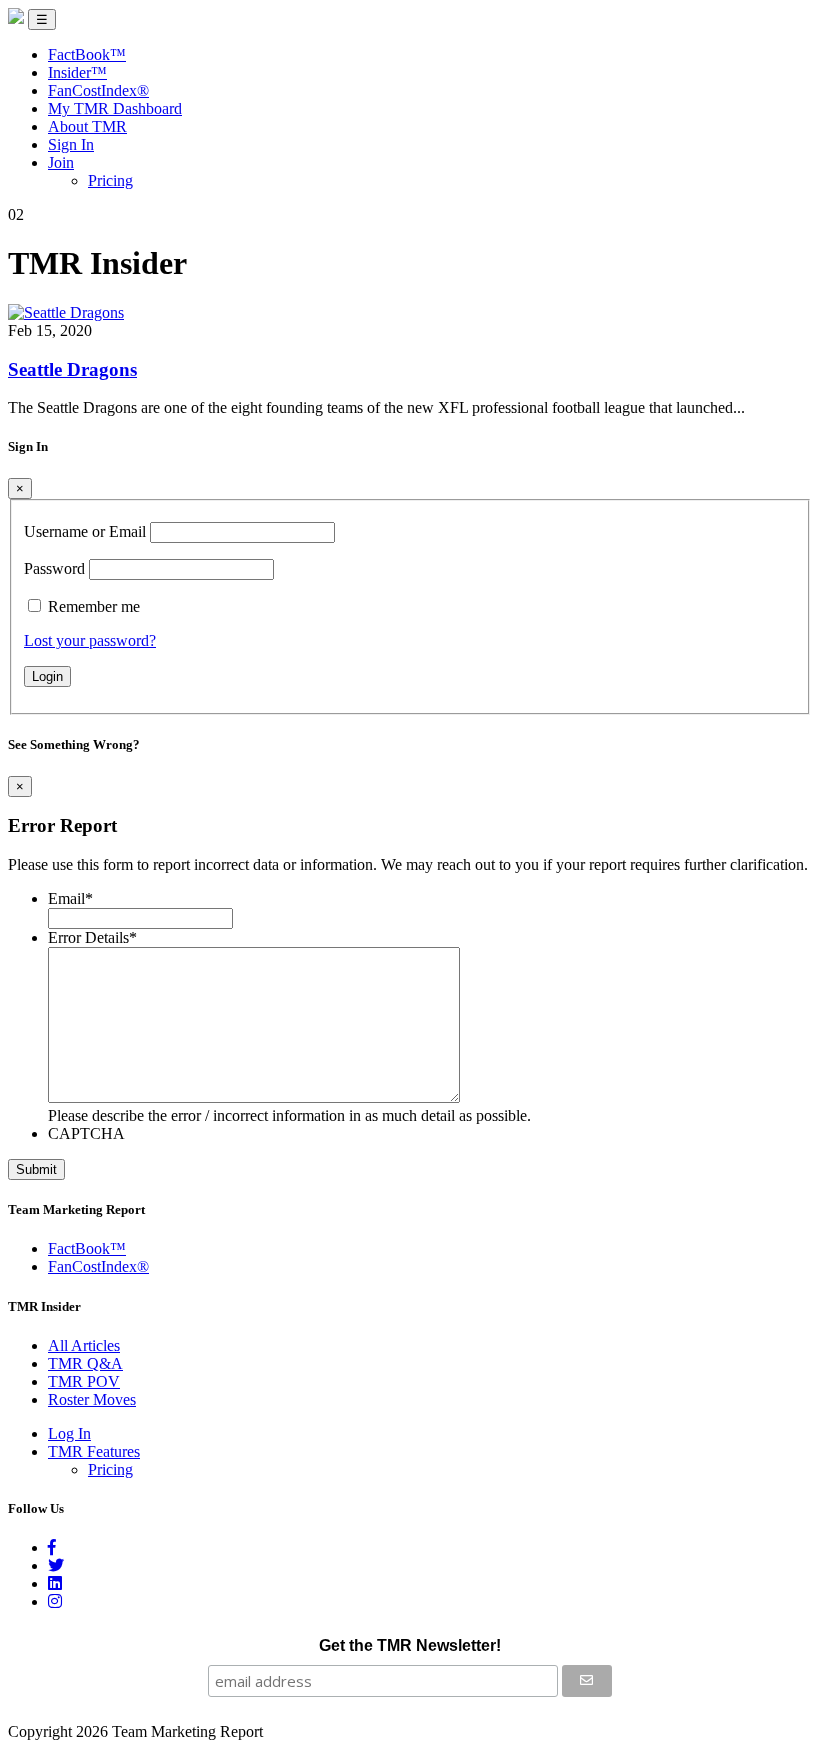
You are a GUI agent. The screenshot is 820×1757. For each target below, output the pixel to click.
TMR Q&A (85, 1363)
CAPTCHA (86, 1133)
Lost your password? (90, 640)
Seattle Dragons (72, 369)
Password (54, 568)
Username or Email (85, 531)
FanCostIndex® (98, 90)
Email (70, 898)
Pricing (110, 180)
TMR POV (84, 1381)
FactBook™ (87, 54)
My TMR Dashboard (115, 108)
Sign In (71, 144)
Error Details (92, 937)
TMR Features (94, 1451)
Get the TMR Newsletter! (410, 1645)
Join (61, 162)
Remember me (94, 606)
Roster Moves (92, 1399)
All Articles (84, 1345)
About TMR (87, 126)
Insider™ (77, 72)
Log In (69, 1433)
